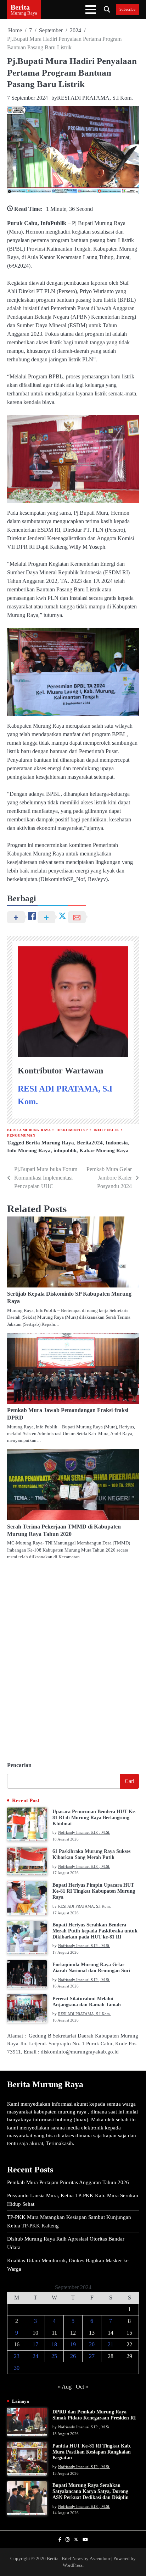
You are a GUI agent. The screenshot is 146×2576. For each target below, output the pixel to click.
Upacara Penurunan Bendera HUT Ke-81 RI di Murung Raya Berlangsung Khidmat (94, 1818)
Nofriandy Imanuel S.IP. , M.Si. (84, 1832)
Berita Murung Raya (29, 1130)
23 (17, 2356)
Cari (130, 1781)
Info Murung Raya (29, 1150)
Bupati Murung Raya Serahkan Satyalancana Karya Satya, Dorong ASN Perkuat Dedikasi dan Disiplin (91, 2491)
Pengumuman (21, 1135)
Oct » (82, 2387)
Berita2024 (90, 1143)
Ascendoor (100, 2559)
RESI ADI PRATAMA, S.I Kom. (95, 98)
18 (54, 2344)
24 (35, 2356)
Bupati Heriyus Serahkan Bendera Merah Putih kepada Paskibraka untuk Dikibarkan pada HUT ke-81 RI (95, 1931)
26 (73, 2356)
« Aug (65, 2387)
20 (92, 2344)
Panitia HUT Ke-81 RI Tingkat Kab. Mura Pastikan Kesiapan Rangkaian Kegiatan (92, 2452)
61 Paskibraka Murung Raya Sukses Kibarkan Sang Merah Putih (91, 1854)
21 (111, 2344)
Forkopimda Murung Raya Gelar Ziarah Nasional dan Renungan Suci (91, 1968)
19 (73, 2344)
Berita (20, 7)
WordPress (73, 2565)
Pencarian (19, 1765)
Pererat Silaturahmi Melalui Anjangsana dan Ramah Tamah (87, 2002)
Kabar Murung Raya (104, 1150)
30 (17, 2368)
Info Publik (106, 1130)
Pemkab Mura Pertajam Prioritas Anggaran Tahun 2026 (68, 2182)
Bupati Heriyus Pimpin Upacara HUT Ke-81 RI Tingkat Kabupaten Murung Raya (94, 1891)
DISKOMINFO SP (72, 1130)
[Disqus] (73, 1658)
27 (92, 2356)
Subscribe (127, 9)
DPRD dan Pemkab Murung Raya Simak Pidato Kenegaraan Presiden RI (94, 2415)
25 (54, 2356)
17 (35, 2344)
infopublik (65, 1150)
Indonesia (117, 1143)
